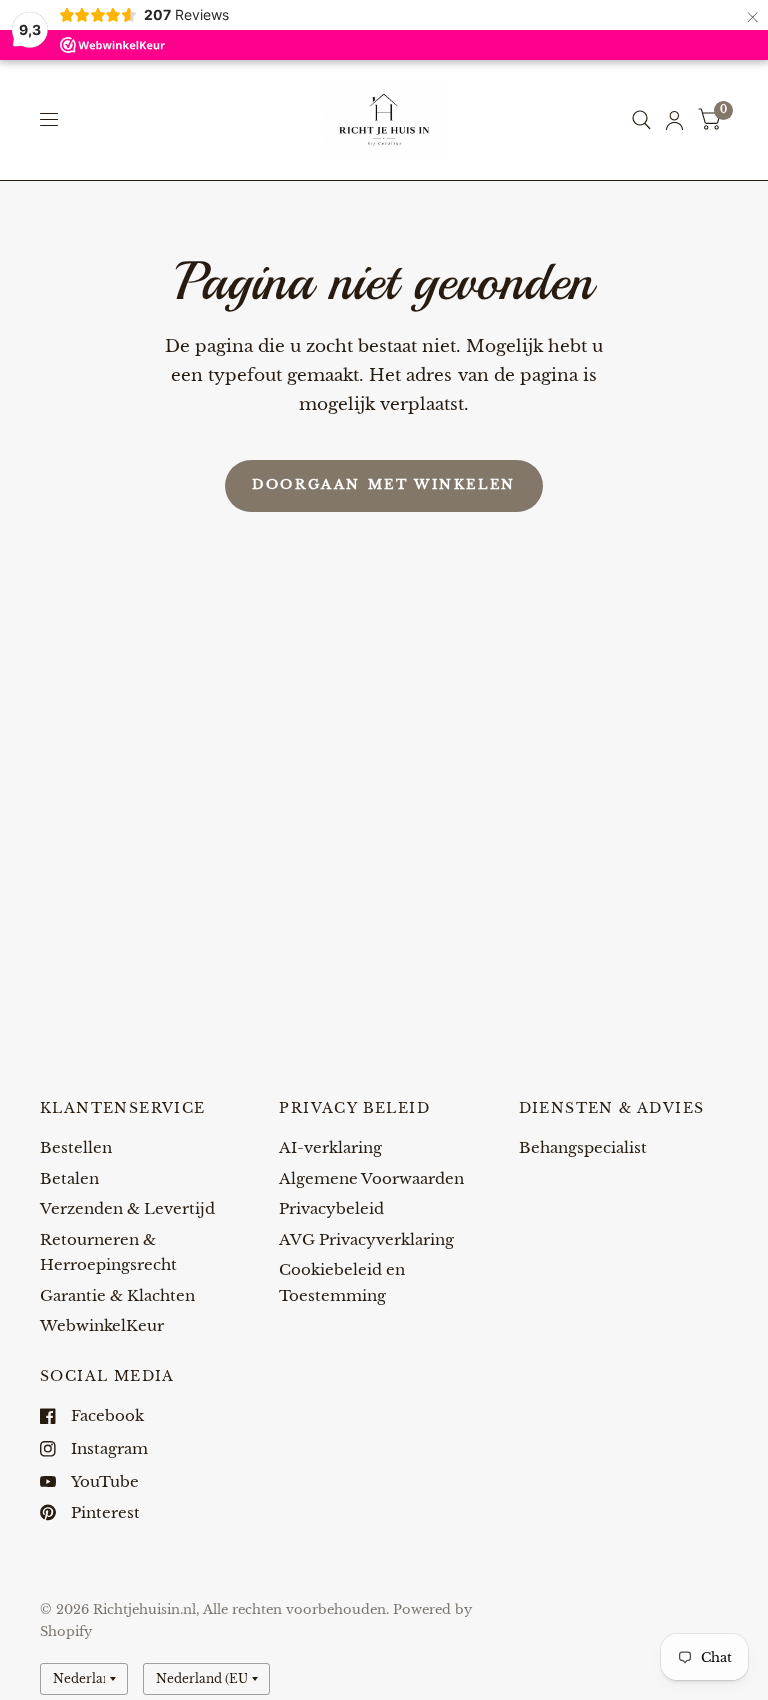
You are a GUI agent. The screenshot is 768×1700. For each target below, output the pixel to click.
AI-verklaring (330, 1147)
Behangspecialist (583, 1147)
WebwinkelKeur (102, 1325)
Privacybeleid (331, 1208)
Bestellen (76, 1147)
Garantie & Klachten (117, 1295)
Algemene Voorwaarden (371, 1178)
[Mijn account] (674, 120)
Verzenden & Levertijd (127, 1208)
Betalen (69, 1178)
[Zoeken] (641, 120)
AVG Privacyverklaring (366, 1239)
